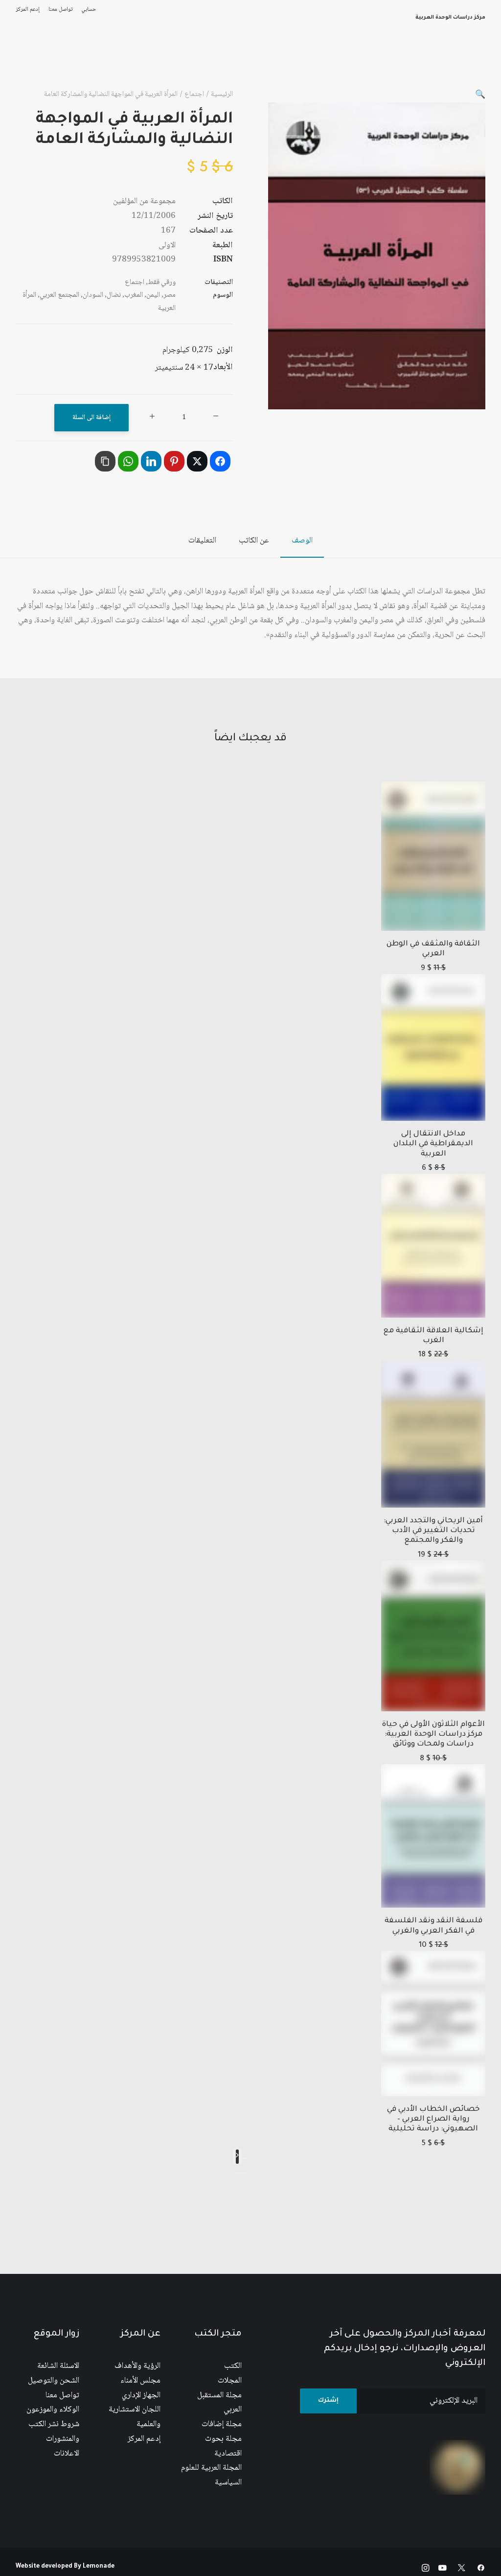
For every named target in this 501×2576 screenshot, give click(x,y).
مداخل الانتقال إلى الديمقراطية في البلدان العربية (433, 1144)
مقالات (108, 63)
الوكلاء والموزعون (53, 2410)
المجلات (230, 2381)
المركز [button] (330, 63)
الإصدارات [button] (292, 63)
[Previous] (245, 2158)
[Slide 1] (245, 2173)
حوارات (73, 63)
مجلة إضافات (222, 2424)
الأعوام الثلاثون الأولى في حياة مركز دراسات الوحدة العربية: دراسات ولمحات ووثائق (433, 1735)
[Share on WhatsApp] (128, 461)
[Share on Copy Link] (105, 461)
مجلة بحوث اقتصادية (223, 2446)
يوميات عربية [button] (28, 63)
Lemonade (99, 2567)
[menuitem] (87, 10)
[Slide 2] (239, 2173)
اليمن (153, 295)
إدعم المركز (28, 10)
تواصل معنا (60, 10)
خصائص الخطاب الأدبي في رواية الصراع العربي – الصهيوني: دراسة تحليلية (433, 2120)
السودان (93, 295)
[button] (480, 95)
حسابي (89, 10)
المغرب (134, 295)
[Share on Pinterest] (174, 461)
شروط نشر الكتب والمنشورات (54, 2432)
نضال (114, 295)
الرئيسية (367, 63)
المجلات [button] (182, 63)
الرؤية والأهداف (137, 2366)
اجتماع (194, 95)
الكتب (233, 2366)
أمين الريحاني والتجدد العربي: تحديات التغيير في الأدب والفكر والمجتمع (433, 1531)
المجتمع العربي (59, 295)
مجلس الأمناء (140, 2381)
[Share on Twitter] (197, 461)
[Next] (237, 2157)
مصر (170, 295)
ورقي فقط (162, 283)
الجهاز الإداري (141, 2396)
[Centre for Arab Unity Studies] (466, 63)
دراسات (144, 63)
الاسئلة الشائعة (58, 2366)
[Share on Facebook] (220, 461)
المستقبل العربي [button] (236, 63)
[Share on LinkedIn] (151, 461)
